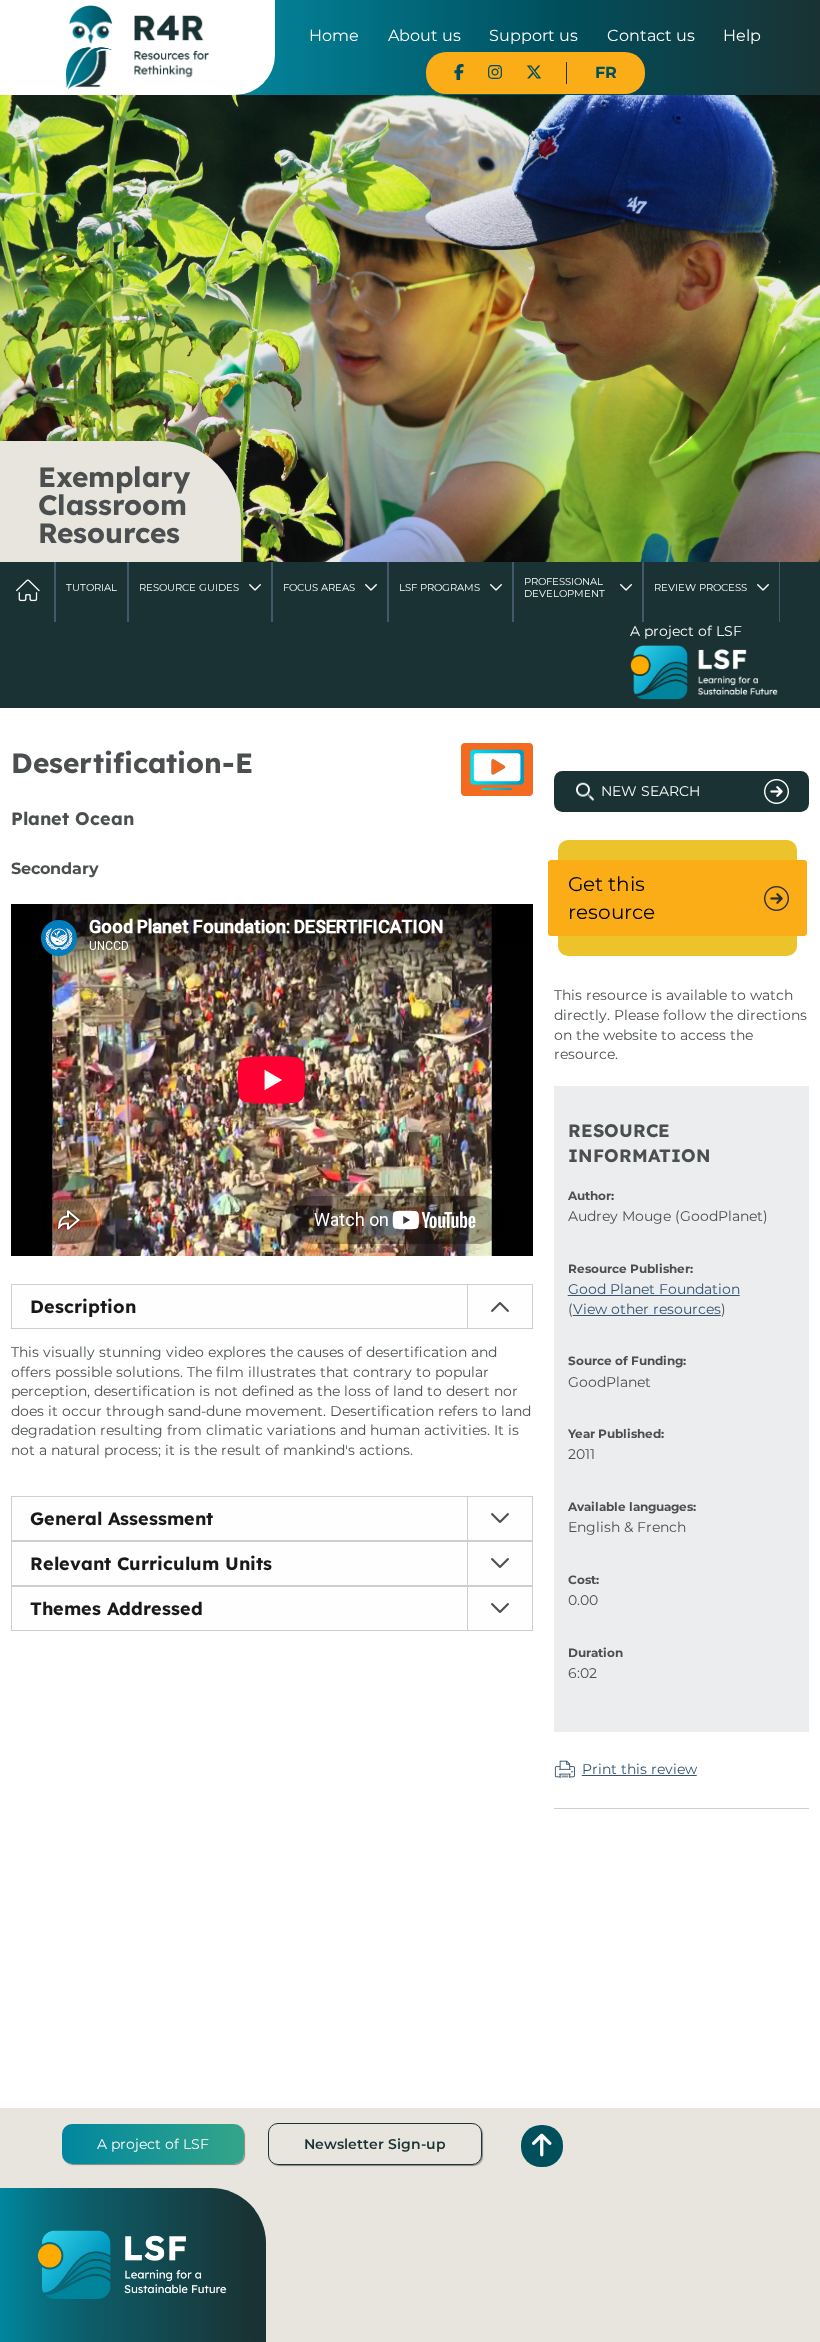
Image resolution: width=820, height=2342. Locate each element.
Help (742, 35)
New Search (650, 791)
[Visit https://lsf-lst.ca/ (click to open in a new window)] (704, 675)
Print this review (639, 1769)
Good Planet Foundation (654, 1289)
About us (424, 35)
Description (83, 1306)
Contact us (651, 35)
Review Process (700, 587)
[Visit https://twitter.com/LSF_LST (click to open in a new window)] (534, 72)
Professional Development (564, 587)
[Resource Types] (497, 769)
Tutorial (91, 587)
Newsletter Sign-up (375, 2144)
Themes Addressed (116, 1608)
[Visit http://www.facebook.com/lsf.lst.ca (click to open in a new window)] (459, 72)
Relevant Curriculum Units (151, 1563)
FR (606, 72)
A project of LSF (153, 2144)
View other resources (647, 1309)
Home (334, 35)
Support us (533, 35)
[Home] (137, 46)
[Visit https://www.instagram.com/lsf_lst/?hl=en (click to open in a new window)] (495, 72)
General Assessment (121, 1518)
